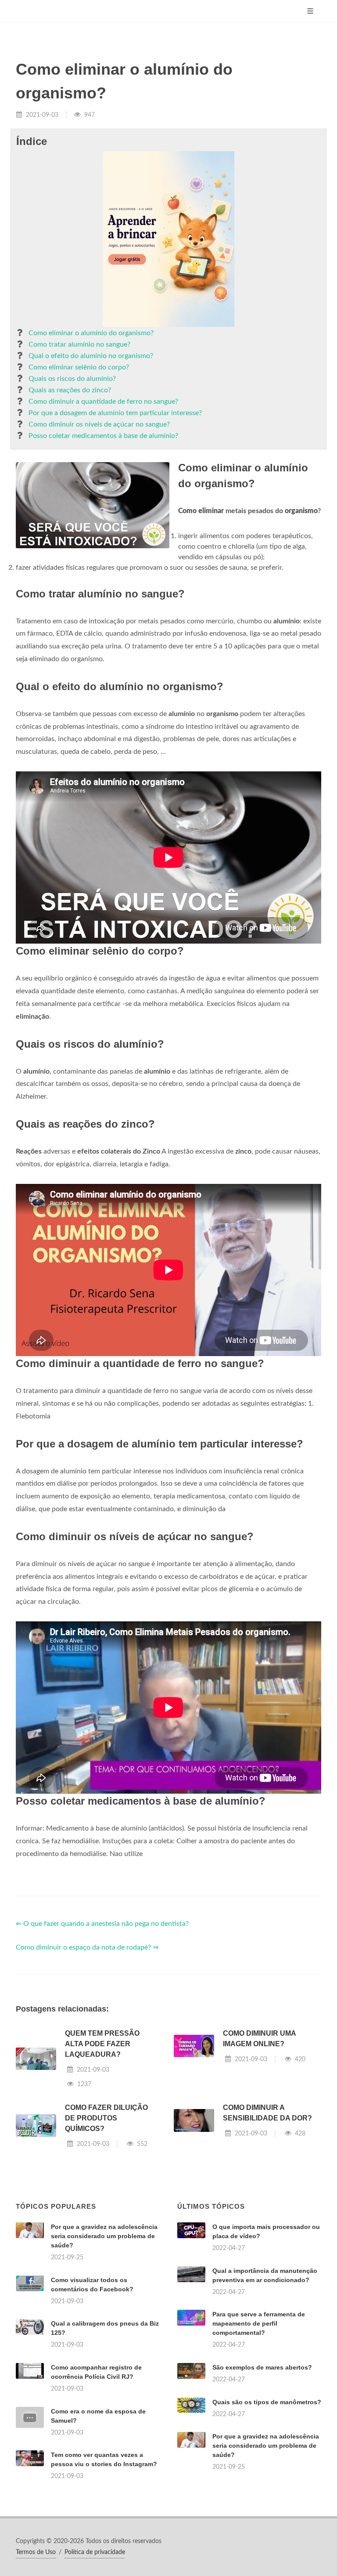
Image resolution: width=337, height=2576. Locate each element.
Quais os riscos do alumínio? (72, 379)
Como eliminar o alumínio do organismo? (91, 333)
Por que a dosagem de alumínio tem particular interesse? (115, 413)
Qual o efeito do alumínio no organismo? (91, 356)
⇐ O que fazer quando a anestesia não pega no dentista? (102, 1924)
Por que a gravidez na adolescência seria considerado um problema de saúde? (104, 2236)
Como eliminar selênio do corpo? (79, 367)
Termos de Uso (36, 2552)
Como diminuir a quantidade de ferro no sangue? (103, 402)
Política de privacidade (95, 2552)
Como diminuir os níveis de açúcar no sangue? (99, 424)
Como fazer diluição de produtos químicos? (106, 2118)
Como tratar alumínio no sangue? (79, 344)
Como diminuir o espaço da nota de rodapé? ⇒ (87, 1947)
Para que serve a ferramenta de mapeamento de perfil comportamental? (259, 2323)
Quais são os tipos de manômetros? (267, 2402)
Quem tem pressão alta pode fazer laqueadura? (102, 2044)
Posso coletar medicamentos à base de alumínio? (103, 436)
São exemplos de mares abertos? (262, 2367)
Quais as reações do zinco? (70, 390)
